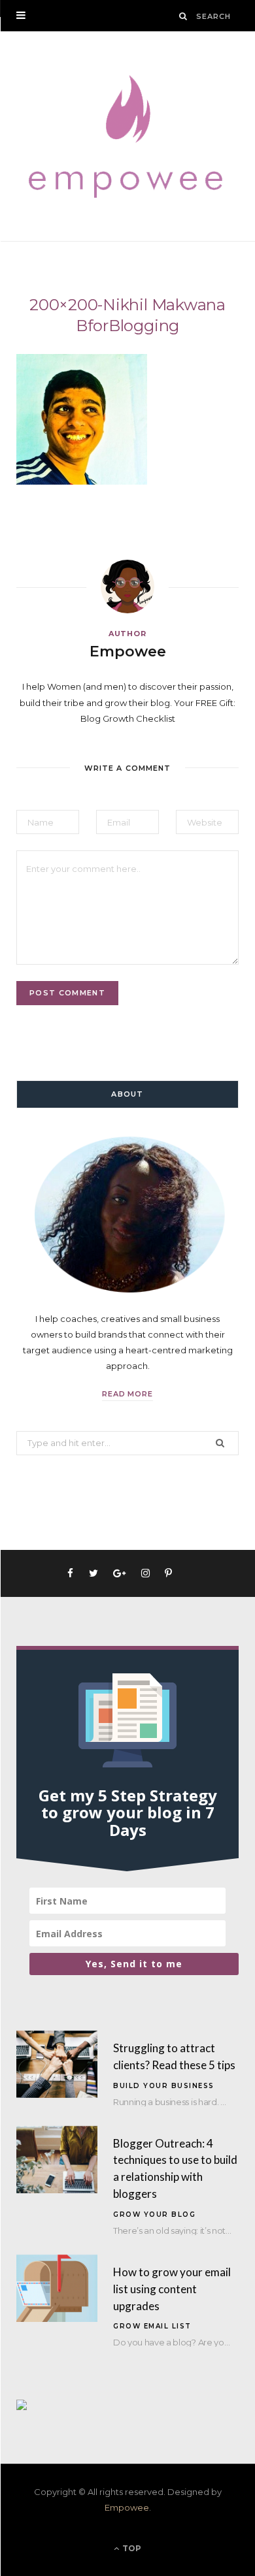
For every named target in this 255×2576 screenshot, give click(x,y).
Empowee (128, 652)
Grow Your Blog (154, 2214)
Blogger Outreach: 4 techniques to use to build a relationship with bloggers (175, 2168)
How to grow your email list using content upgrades (172, 2289)
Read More (128, 1394)
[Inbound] (22, 2407)
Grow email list (152, 2326)
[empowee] (127, 136)
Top (131, 2548)
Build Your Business (164, 2086)
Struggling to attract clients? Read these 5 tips (174, 2056)
